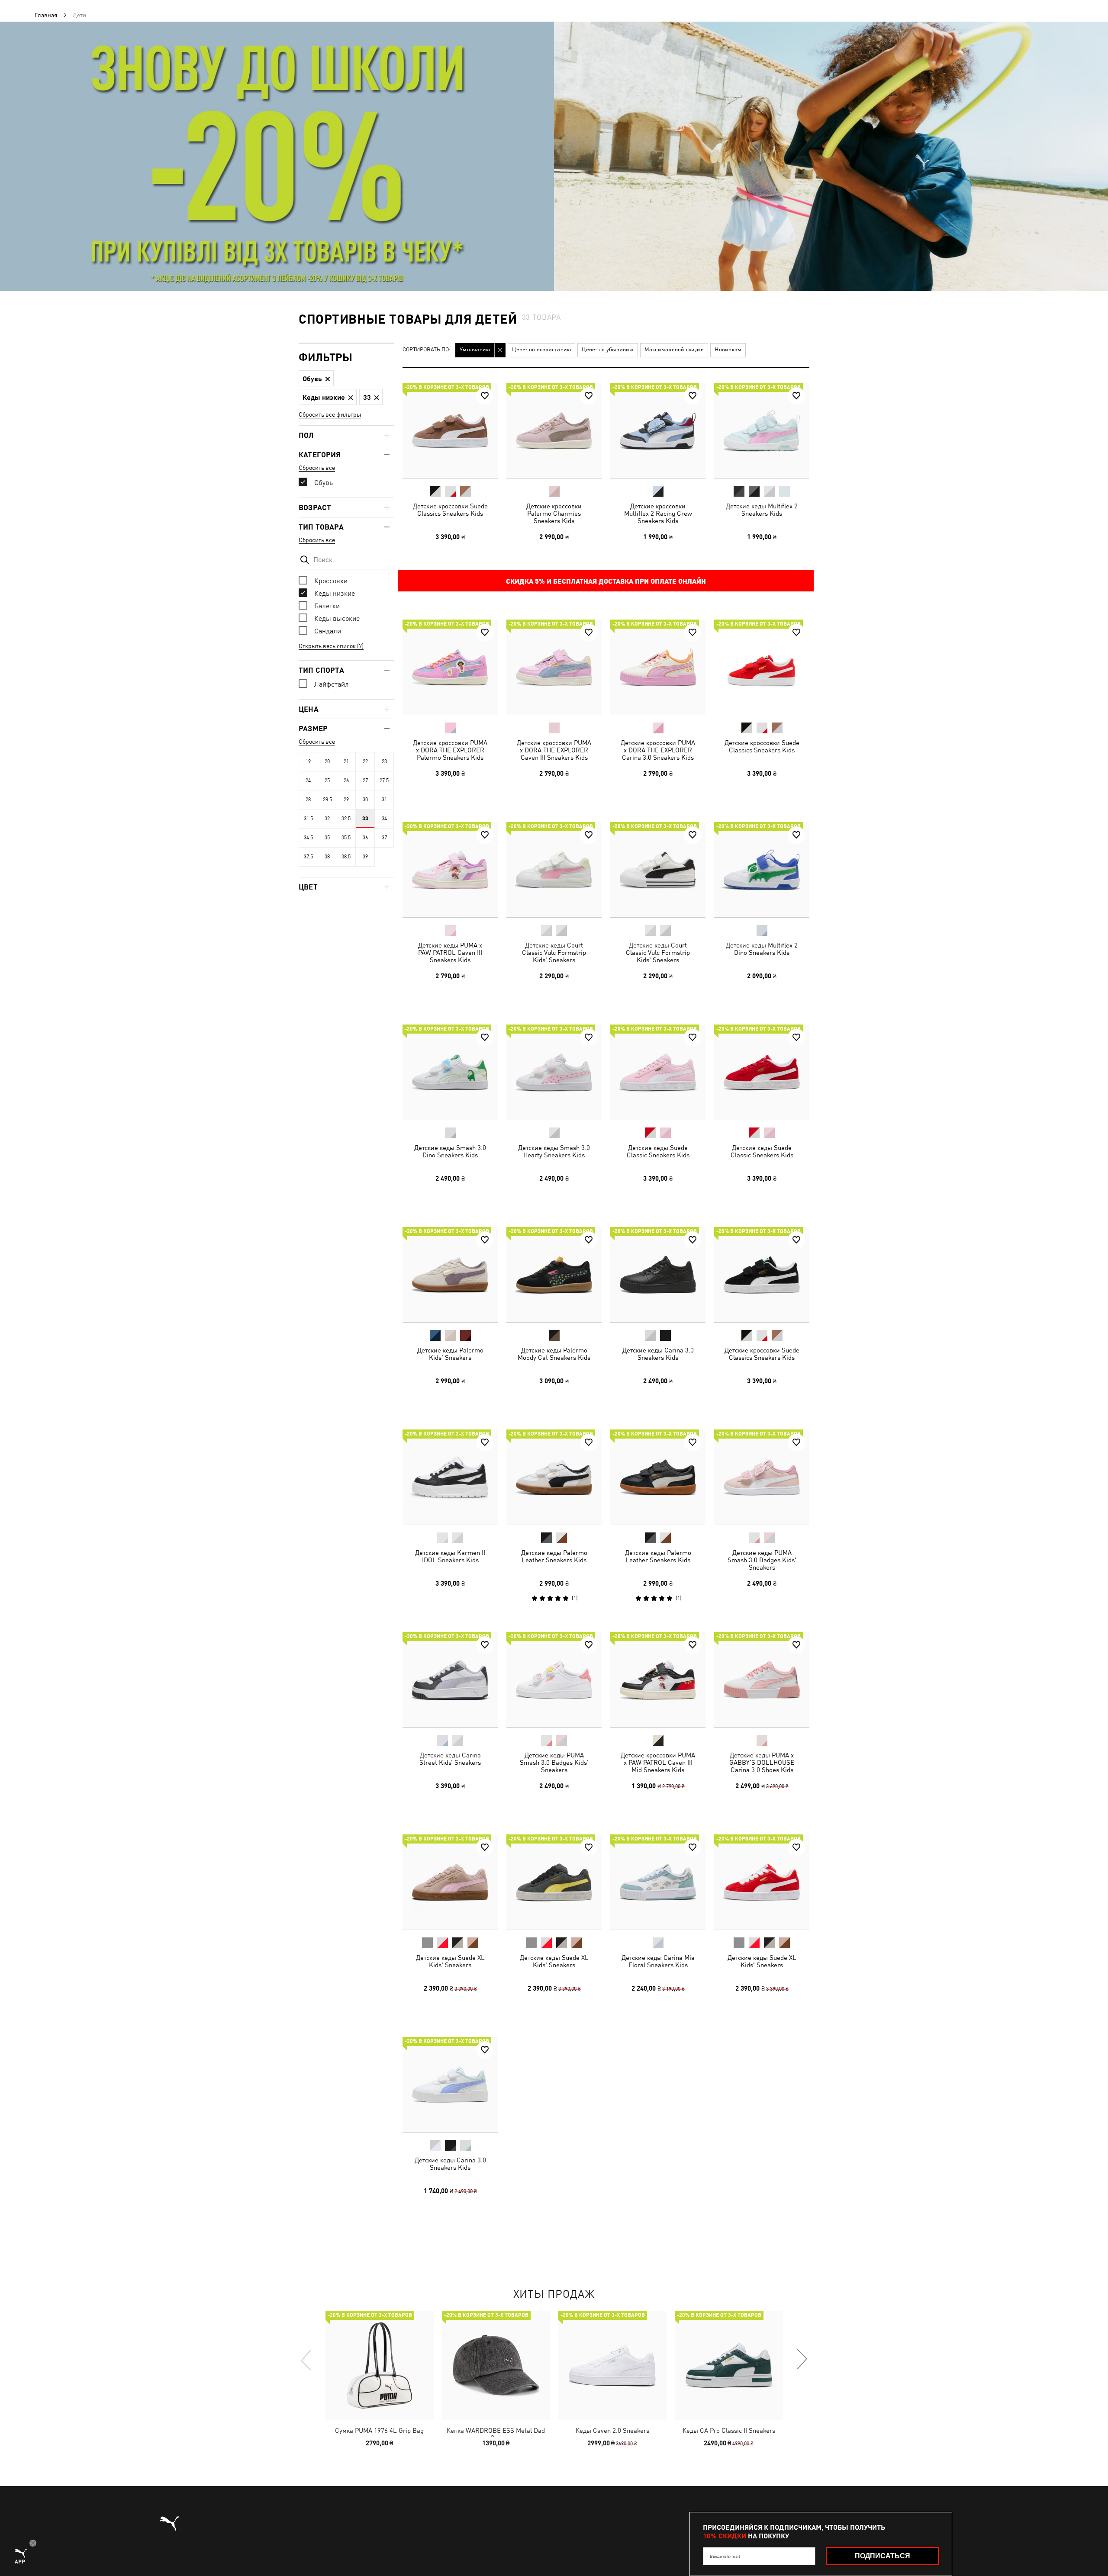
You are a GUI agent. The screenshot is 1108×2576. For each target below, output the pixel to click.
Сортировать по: (427, 350)
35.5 (346, 838)
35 (327, 838)
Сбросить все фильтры (330, 414)
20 (327, 761)
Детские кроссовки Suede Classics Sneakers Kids (450, 510)
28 (308, 800)
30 (365, 800)
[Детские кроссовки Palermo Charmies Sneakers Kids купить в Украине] (554, 430)
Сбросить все (317, 468)
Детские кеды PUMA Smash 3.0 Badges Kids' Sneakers (762, 1560)
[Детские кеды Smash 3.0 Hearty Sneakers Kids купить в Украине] (554, 1072)
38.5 (346, 857)
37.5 (308, 857)
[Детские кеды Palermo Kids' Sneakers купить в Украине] (450, 1275)
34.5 (308, 838)
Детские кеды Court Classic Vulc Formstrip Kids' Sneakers (554, 952)
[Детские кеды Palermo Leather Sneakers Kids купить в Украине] (554, 1477)
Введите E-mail (725, 2556)
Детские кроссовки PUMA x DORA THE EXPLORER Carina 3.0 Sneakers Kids (658, 750)
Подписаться (883, 2556)
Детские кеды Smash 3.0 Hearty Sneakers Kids (554, 1151)
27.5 (384, 781)
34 (384, 819)
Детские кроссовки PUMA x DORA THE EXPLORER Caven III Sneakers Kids (554, 750)
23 (384, 761)
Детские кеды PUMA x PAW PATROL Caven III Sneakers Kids (450, 952)
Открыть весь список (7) (331, 646)
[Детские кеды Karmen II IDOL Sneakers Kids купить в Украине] (450, 1477)
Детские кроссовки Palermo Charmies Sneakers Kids (554, 513)
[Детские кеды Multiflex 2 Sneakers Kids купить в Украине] (762, 430)
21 (346, 761)
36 (365, 838)
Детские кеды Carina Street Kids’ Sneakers (450, 1759)
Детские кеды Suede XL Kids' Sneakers (450, 1961)
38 (327, 857)
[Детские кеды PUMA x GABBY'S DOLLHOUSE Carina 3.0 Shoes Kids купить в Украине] (762, 1680)
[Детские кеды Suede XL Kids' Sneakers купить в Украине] (450, 1882)
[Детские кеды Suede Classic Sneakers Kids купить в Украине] (658, 1072)
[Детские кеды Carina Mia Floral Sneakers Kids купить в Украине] (658, 1882)
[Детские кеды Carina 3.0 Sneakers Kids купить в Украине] (658, 1275)
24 (308, 781)
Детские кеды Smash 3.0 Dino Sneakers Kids (450, 1151)
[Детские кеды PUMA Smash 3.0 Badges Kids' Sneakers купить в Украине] (762, 1477)
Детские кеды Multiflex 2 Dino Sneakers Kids (762, 949)
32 (327, 819)
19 (308, 761)
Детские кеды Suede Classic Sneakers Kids (658, 1151)
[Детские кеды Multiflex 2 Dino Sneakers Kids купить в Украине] (762, 870)
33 (365, 819)
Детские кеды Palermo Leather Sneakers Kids (554, 1556)
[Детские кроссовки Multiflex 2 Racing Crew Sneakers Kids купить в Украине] (658, 430)
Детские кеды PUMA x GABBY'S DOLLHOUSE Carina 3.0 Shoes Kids (762, 1762)
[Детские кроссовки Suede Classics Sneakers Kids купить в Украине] (450, 430)
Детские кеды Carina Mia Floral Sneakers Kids (658, 1961)
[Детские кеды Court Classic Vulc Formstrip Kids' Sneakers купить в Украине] (554, 870)
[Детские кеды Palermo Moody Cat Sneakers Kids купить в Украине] (554, 1275)
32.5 (346, 819)
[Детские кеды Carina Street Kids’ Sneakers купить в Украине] (450, 1680)
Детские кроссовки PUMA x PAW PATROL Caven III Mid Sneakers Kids (658, 1762)
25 (327, 781)
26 (346, 781)
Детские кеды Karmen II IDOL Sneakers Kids (450, 1556)
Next (802, 2360)
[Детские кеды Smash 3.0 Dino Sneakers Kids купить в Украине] (450, 1072)
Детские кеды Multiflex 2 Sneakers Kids (762, 510)
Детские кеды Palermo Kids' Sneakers (450, 1354)
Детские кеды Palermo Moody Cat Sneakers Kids (554, 1354)
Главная (46, 15)
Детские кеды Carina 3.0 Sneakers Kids (658, 1354)
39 (365, 857)
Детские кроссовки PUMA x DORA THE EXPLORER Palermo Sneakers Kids (450, 750)
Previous (306, 2360)
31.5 (308, 819)
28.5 (327, 800)
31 (384, 800)
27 (365, 781)
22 (365, 761)
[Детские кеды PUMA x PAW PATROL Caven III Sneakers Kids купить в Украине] (450, 870)
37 (384, 838)
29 (346, 800)
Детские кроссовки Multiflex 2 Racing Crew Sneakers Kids (658, 513)
